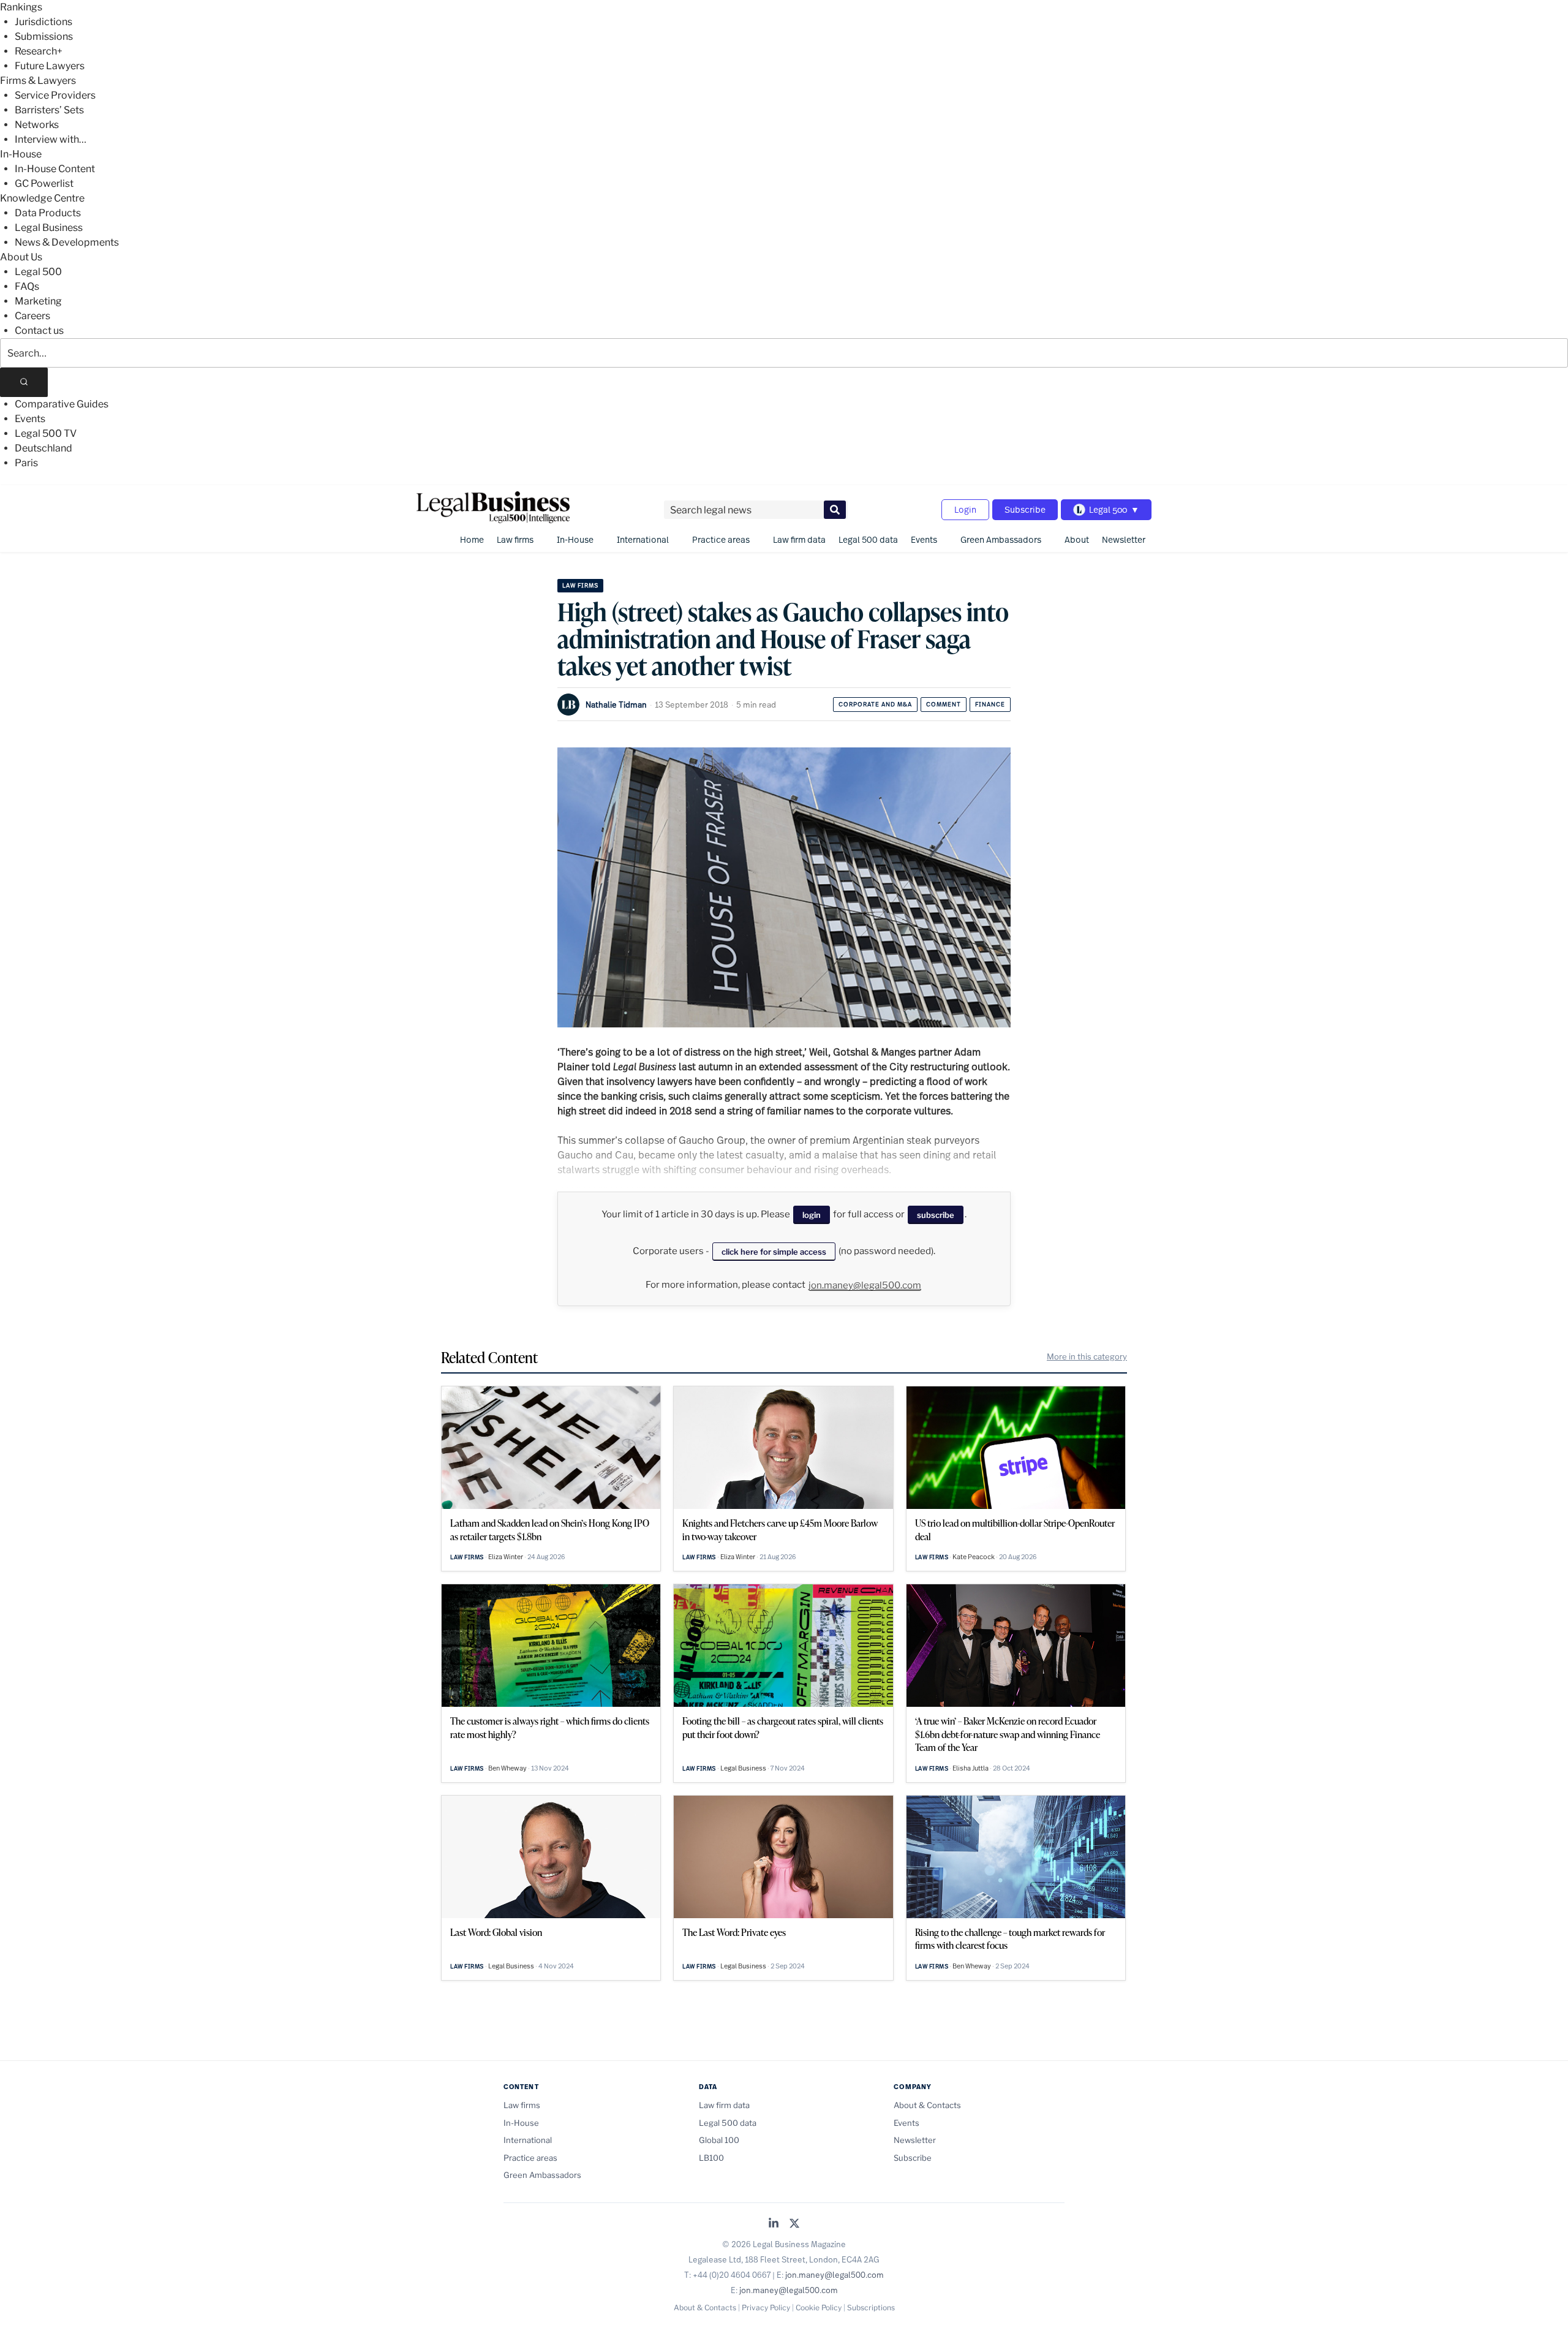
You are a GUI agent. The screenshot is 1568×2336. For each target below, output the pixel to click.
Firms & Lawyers (38, 81)
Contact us (39, 331)
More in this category (1087, 1356)
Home (472, 539)
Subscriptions (871, 2308)
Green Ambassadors (1001, 539)
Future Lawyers (50, 66)
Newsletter (1124, 539)
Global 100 (719, 2140)
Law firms (515, 539)
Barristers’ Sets (49, 110)
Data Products (48, 213)
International (643, 539)
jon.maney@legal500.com (865, 1285)
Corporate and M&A (875, 704)
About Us (21, 257)
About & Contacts (927, 2105)
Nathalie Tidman (616, 705)
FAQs (27, 286)
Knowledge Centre (42, 198)
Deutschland (43, 448)
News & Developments (67, 242)
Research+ (39, 51)
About (1077, 539)
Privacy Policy (766, 2308)
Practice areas (721, 539)
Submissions (44, 36)
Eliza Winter (506, 1557)
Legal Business (49, 228)
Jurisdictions (43, 22)
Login (965, 509)
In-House (21, 154)
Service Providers (55, 95)
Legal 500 (38, 272)
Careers (32, 316)
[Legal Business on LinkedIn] (774, 2224)
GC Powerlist (44, 183)
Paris (26, 463)
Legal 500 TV (46, 433)
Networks (37, 125)
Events (30, 419)
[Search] (24, 382)
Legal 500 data (868, 539)
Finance (990, 704)
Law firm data (799, 539)
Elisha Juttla (971, 1768)
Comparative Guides (62, 404)
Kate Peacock (974, 1557)
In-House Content (55, 169)
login (812, 1215)
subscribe (936, 1215)
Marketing (38, 301)
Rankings (21, 7)
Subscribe (1025, 509)
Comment (944, 704)
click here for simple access (774, 1252)
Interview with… (51, 139)
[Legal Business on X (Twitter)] (794, 2224)
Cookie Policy (819, 2308)
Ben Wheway (507, 1768)
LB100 (711, 2158)
